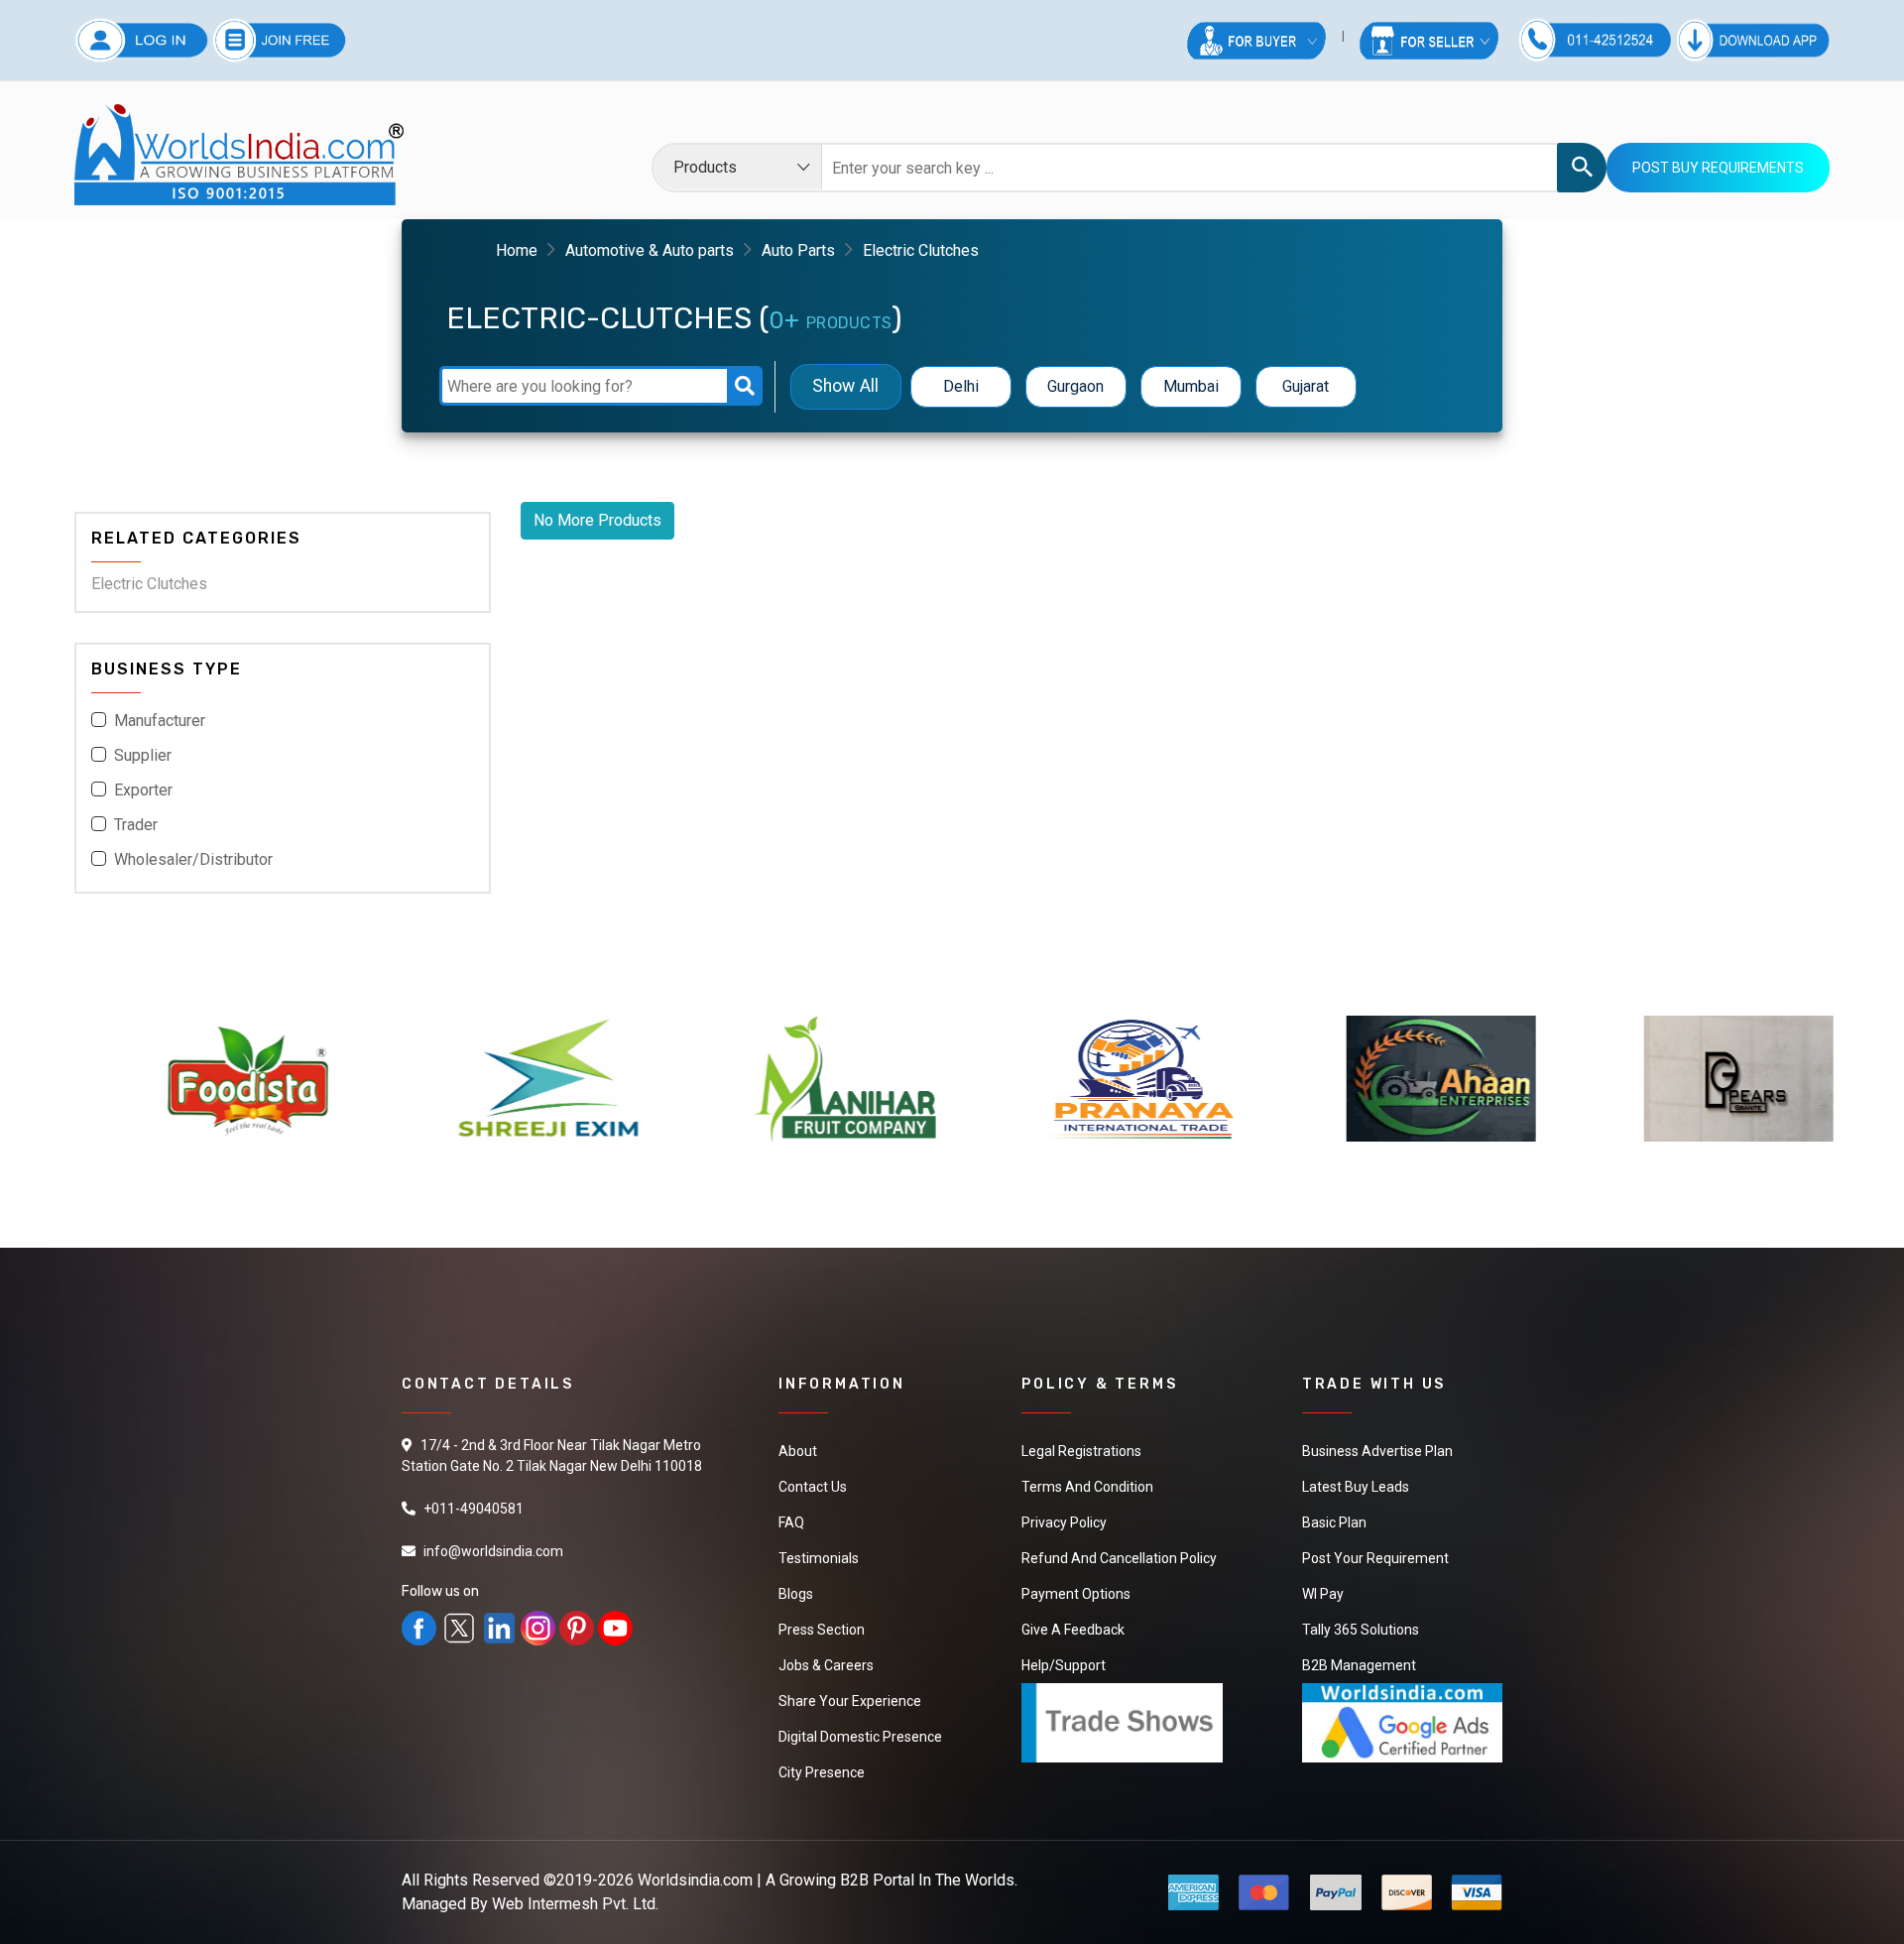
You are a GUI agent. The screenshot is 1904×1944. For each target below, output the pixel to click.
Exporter (143, 790)
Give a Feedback (1073, 1630)
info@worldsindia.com (493, 1551)
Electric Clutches (149, 584)
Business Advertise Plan (1377, 1451)
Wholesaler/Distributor (193, 859)
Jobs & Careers (826, 1665)
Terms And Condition (1087, 1487)
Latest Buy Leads (1356, 1487)
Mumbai (1191, 386)
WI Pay (1323, 1594)
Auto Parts (798, 250)
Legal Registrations (1081, 1451)
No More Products (597, 520)
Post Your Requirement (1375, 1558)
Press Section (822, 1630)
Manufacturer (160, 721)
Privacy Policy (1064, 1522)
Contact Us (813, 1487)
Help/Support (1064, 1665)
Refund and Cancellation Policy (1119, 1558)
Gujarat (1306, 386)
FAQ (791, 1522)
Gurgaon (1075, 386)
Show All (845, 386)
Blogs (796, 1594)
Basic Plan (1334, 1522)
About (798, 1451)
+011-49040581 (474, 1509)
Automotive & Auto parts (650, 250)
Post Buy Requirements (1718, 168)
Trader (136, 825)
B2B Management (1359, 1665)
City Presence (822, 1772)
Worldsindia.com (695, 1880)
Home (517, 250)
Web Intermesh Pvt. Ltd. (575, 1904)
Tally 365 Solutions (1361, 1630)
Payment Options (1076, 1594)
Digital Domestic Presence (860, 1737)
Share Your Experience (850, 1701)
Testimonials (819, 1558)
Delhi (961, 386)
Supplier (143, 755)
